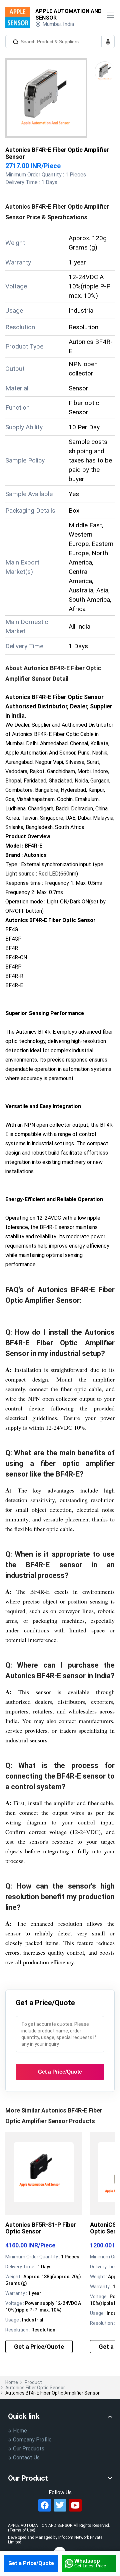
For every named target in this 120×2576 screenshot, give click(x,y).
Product (33, 2382)
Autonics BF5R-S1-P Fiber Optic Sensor (41, 2228)
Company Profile (32, 2440)
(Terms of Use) (22, 2530)
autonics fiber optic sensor (35, 2388)
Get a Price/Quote (31, 2563)
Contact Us (26, 2458)
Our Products (29, 2449)
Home (12, 2382)
